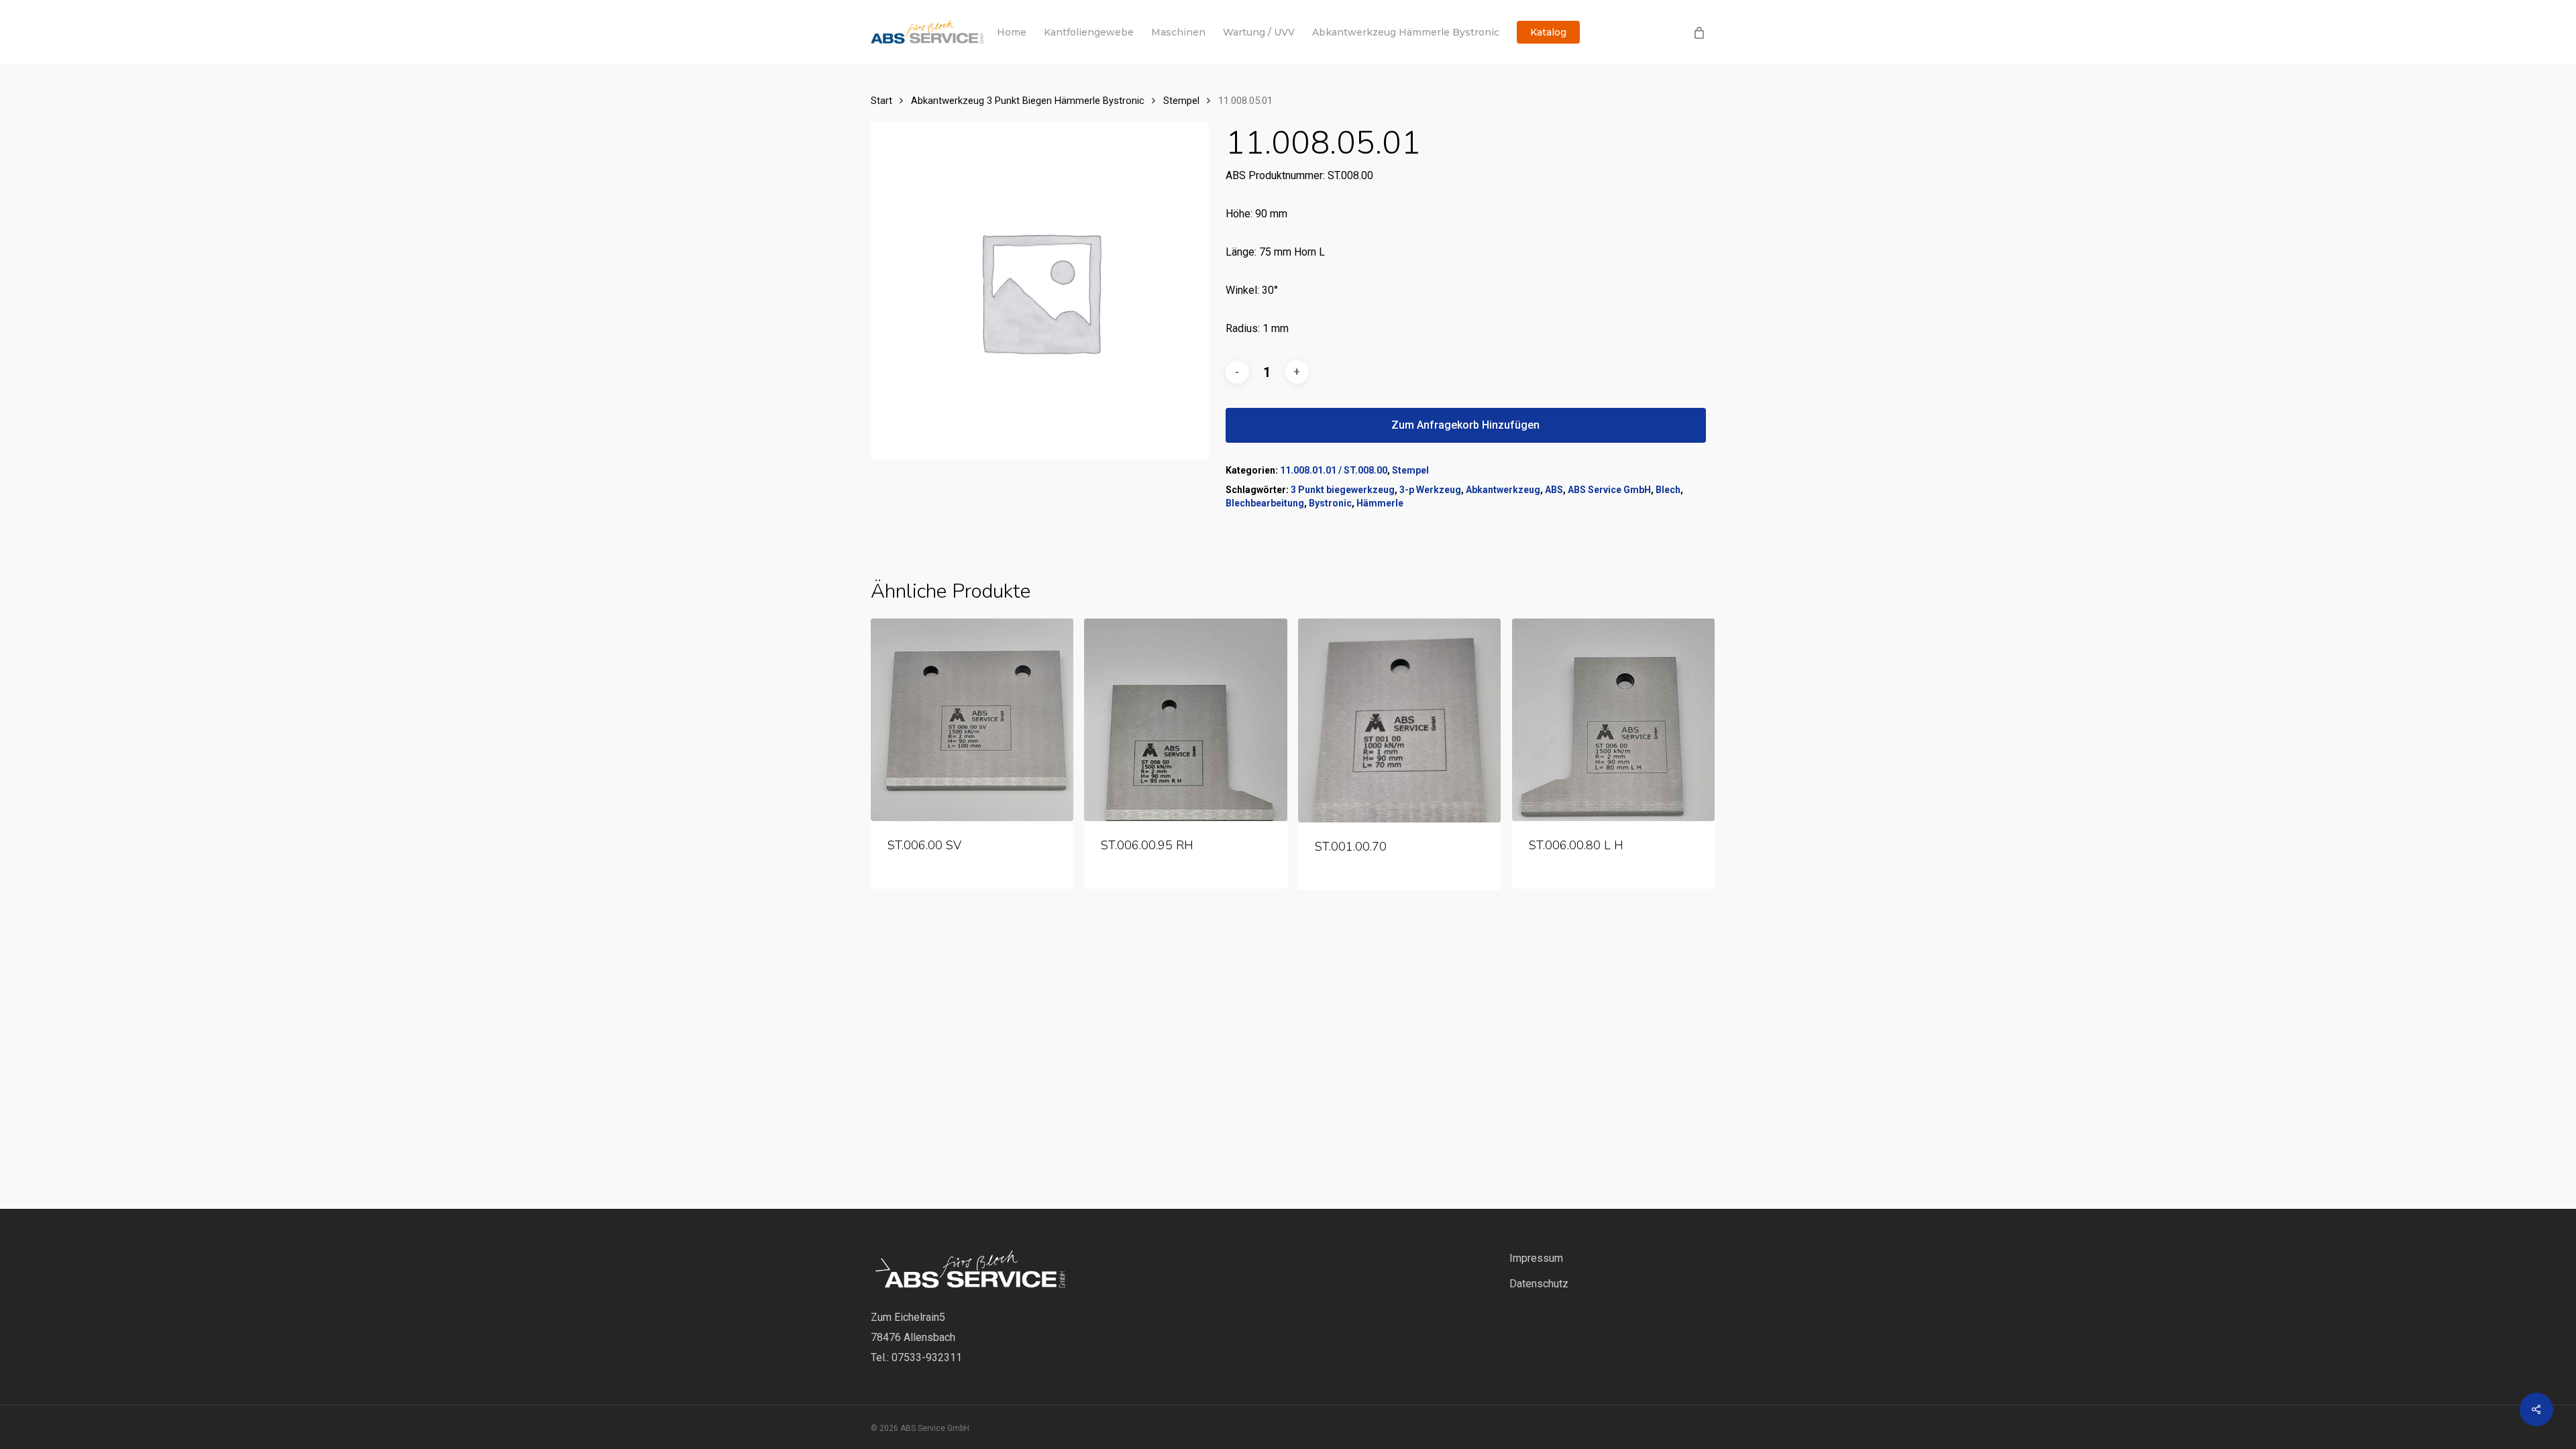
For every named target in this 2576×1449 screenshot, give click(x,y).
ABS (1554, 490)
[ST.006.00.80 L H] (1613, 720)
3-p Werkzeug (1430, 490)
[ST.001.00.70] (1399, 720)
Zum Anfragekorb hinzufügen (1465, 425)
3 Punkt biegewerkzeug (1343, 490)
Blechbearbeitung (1265, 503)
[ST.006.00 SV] (972, 720)
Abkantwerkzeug (1503, 490)
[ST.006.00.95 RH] (1185, 720)
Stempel (1181, 101)
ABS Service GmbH (1609, 490)
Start (881, 101)
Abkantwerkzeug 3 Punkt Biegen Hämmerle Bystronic (1028, 101)
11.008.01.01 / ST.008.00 (1334, 470)
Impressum (1536, 1258)
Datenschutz (1539, 1284)
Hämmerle (1380, 503)
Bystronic (1330, 503)
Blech (1668, 490)
